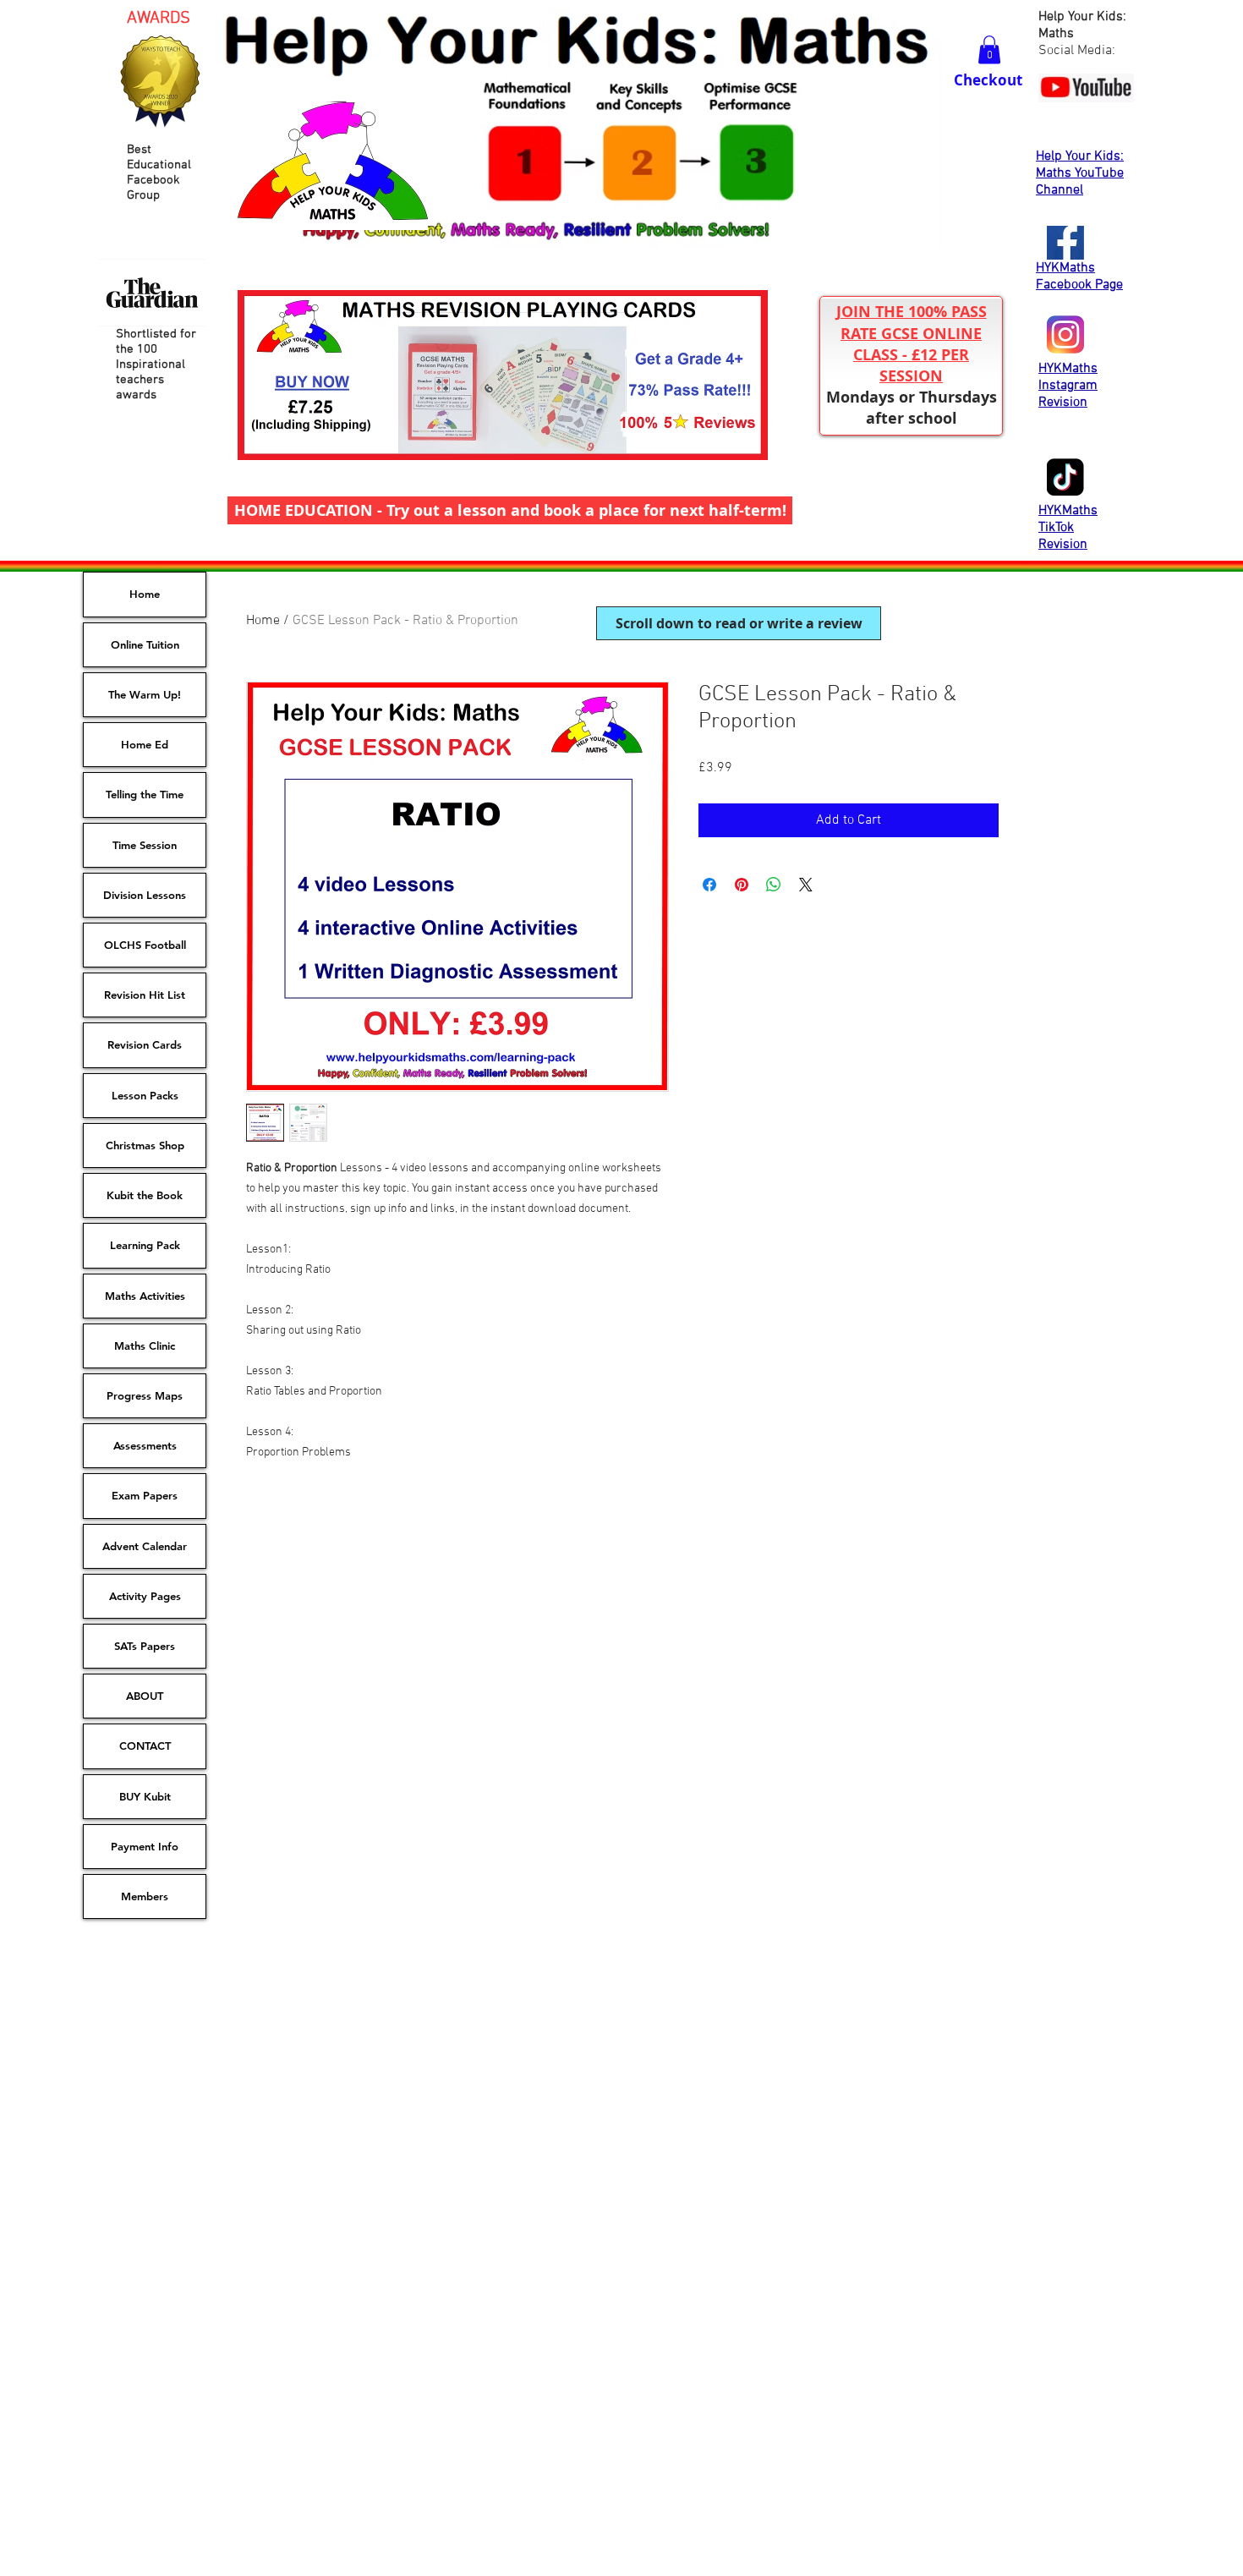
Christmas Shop (145, 1145)
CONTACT (145, 1746)
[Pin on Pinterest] (742, 885)
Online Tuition (145, 644)
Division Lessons (145, 895)
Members (145, 1896)
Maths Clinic (145, 1346)
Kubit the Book (145, 1195)
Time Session (145, 845)
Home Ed (145, 744)
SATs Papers (145, 1646)
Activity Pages (145, 1596)
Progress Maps (145, 1395)
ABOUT (145, 1696)
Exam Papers (145, 1495)
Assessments (145, 1445)
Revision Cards (145, 1044)
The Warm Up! (145, 694)
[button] (989, 49)
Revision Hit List (145, 995)
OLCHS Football (145, 945)
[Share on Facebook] (709, 885)
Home (263, 621)
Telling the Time (145, 794)
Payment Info (145, 1846)
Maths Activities (145, 1296)
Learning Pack (145, 1245)
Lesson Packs (145, 1095)
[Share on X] (806, 885)
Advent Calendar (145, 1546)
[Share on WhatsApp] (774, 885)
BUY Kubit (145, 1796)
